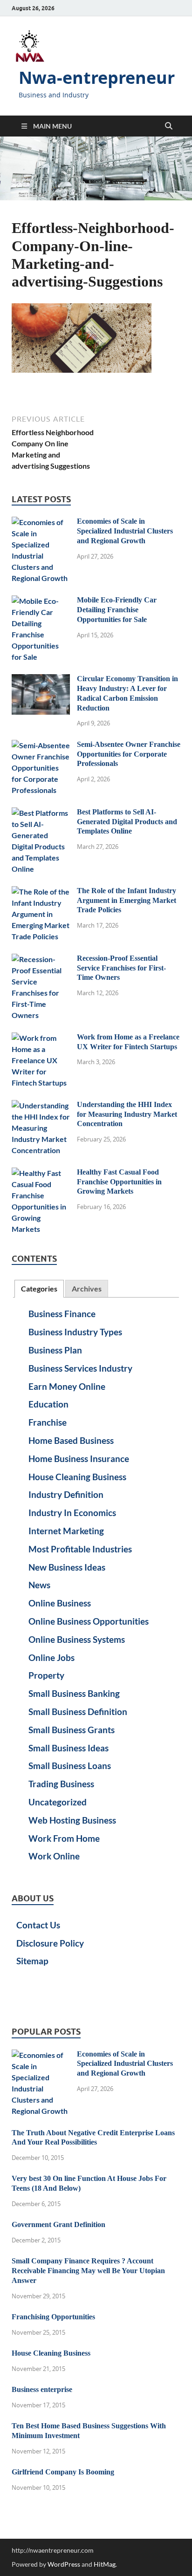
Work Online (54, 1856)
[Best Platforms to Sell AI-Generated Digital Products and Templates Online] (41, 813)
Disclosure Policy (50, 1943)
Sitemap (32, 1961)
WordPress (64, 2564)
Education (48, 1404)
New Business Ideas (67, 1567)
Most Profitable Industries (80, 1549)
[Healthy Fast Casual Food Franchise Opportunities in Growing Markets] (41, 1173)
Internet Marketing (66, 1531)
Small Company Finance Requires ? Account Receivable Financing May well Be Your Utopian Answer (88, 2271)
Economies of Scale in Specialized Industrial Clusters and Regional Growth (125, 531)
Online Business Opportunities (89, 1621)
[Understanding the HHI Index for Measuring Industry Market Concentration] (41, 1105)
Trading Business (61, 1784)
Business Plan (55, 1350)
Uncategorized (58, 1802)
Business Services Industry (80, 1368)
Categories (39, 1288)
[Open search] (169, 126)
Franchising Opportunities (53, 2317)
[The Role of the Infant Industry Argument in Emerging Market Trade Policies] (41, 892)
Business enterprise (42, 2389)
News (39, 1585)
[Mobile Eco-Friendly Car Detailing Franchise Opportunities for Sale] (41, 601)
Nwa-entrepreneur (97, 78)
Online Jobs (51, 1657)
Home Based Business (71, 1440)
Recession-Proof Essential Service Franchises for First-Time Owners (121, 968)
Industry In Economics (72, 1513)
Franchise (48, 1422)
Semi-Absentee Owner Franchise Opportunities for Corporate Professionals (129, 754)
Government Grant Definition (58, 2224)
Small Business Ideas (69, 1748)
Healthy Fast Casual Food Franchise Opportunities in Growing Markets (119, 1182)
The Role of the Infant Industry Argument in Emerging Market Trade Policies (127, 900)
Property (46, 1675)
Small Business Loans (70, 1766)
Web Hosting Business (72, 1820)
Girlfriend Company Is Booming (63, 2472)
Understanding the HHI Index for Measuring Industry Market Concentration (127, 1114)
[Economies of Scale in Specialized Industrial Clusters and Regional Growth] (41, 522)
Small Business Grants (72, 1730)
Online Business (60, 1603)
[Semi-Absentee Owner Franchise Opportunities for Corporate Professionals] (41, 745)
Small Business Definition (78, 1712)
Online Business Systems (77, 1639)
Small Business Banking (74, 1693)
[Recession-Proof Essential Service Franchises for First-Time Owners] (41, 959)
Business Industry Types (75, 1332)
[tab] (39, 1289)
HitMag (105, 2564)
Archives (87, 1288)
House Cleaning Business (77, 1477)
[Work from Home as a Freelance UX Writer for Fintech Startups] (41, 1038)
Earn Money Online (67, 1386)
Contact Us (38, 1925)
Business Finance (62, 1314)
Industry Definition (66, 1494)
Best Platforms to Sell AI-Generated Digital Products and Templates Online (127, 822)
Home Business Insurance (79, 1459)
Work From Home (64, 1838)
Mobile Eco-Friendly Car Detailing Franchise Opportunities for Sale (117, 610)
